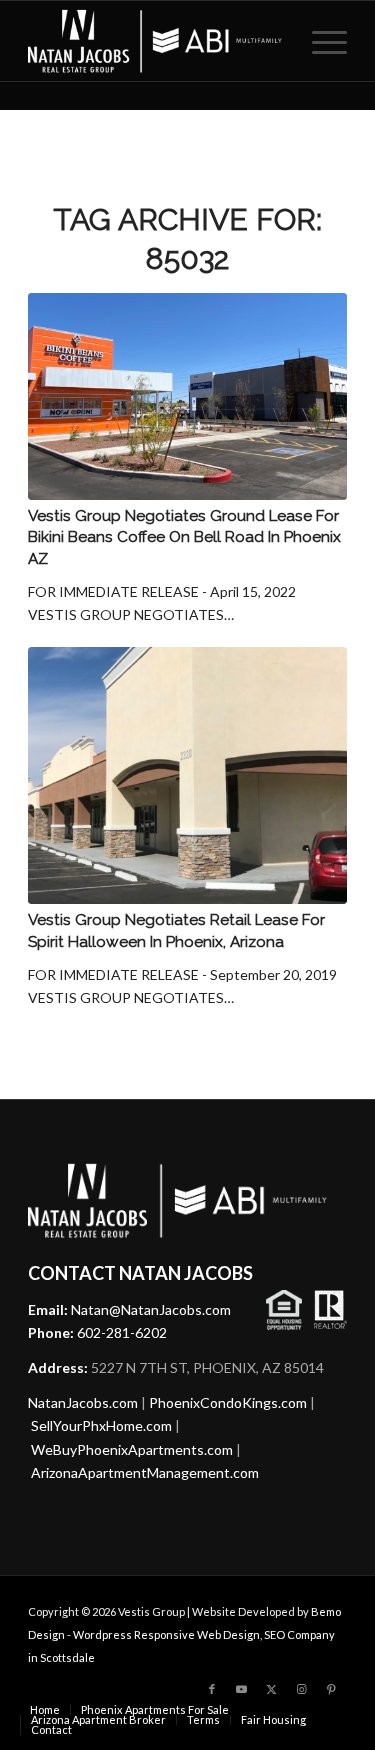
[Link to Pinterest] (332, 1689)
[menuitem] (319, 41)
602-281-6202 (122, 1332)
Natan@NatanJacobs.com (151, 1309)
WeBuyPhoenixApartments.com (132, 1449)
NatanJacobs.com (83, 1402)
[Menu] (319, 41)
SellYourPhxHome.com (101, 1425)
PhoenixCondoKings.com (228, 1402)
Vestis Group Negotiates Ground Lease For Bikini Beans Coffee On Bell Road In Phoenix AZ (184, 537)
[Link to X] (272, 1689)
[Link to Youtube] (242, 1689)
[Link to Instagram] (302, 1689)
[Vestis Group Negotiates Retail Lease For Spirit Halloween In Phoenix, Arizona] (187, 776)
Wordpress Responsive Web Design (166, 1634)
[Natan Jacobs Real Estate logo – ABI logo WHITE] (155, 41)
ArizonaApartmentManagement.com (145, 1472)
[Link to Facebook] (212, 1689)
